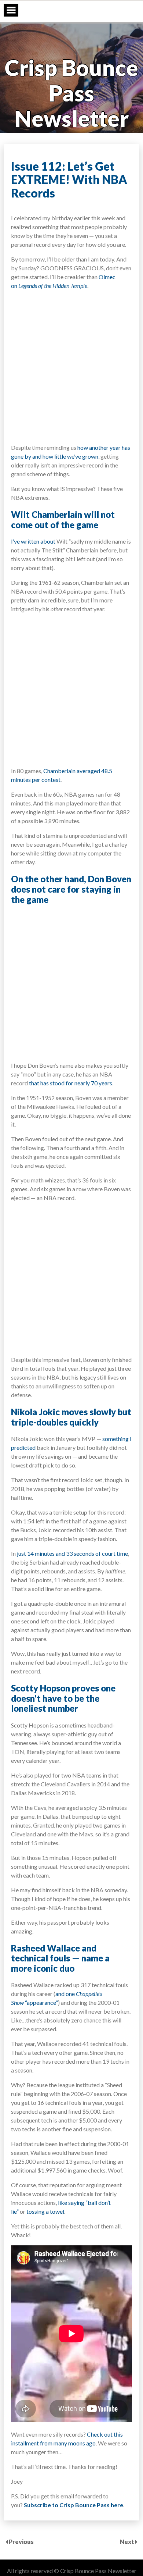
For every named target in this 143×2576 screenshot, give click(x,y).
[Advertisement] (71, 366)
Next (128, 2542)
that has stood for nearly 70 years (71, 1083)
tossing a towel (45, 2211)
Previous (21, 2542)
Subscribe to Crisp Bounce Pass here (74, 2505)
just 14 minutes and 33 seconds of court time (72, 1553)
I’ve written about (33, 541)
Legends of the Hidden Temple (53, 286)
